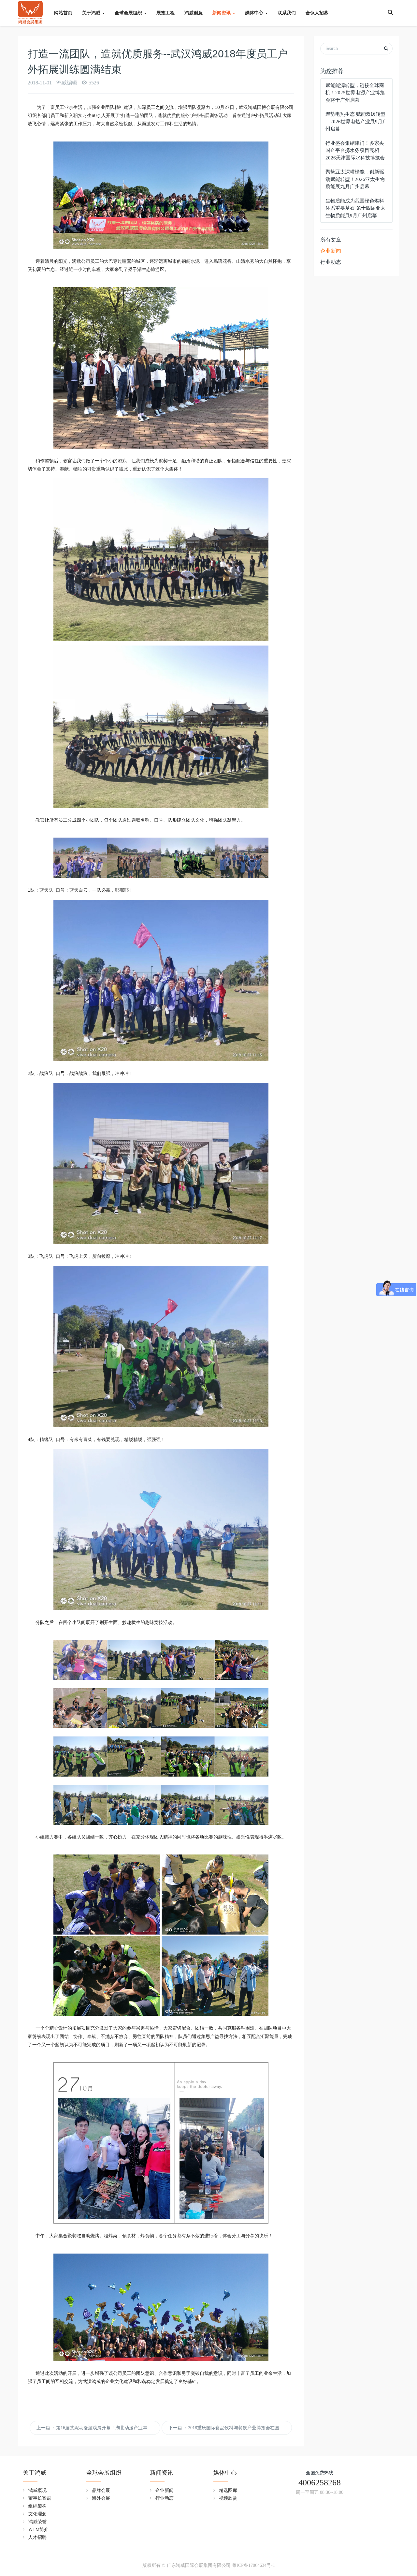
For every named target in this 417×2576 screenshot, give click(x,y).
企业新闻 (331, 251)
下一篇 (230, 2428)
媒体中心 (225, 2473)
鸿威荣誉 (37, 2522)
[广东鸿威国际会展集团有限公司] (30, 10)
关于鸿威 (35, 2473)
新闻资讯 (162, 2473)
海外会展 (101, 2498)
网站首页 (63, 13)
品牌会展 (101, 2490)
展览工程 (165, 13)
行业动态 (331, 262)
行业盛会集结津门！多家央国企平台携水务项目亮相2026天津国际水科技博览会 (355, 150)
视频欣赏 (228, 2498)
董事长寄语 (40, 2498)
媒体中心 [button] (255, 13)
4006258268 (320, 2483)
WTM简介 (38, 2530)
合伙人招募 (317, 13)
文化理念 (37, 2514)
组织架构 (37, 2506)
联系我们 (287, 13)
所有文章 (331, 240)
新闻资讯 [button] (222, 13)
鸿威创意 (194, 13)
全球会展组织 (104, 2473)
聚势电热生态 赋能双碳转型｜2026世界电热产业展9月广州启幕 (356, 121)
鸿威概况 (37, 2490)
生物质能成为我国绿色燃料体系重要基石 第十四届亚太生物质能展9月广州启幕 (355, 208)
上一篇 (98, 2428)
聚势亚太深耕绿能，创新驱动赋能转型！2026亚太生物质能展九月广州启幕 (355, 179)
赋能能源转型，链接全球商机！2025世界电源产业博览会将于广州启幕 (355, 93)
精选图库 (228, 2490)
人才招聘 (37, 2537)
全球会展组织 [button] (129, 13)
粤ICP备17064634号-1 (253, 2565)
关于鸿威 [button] (92, 13)
